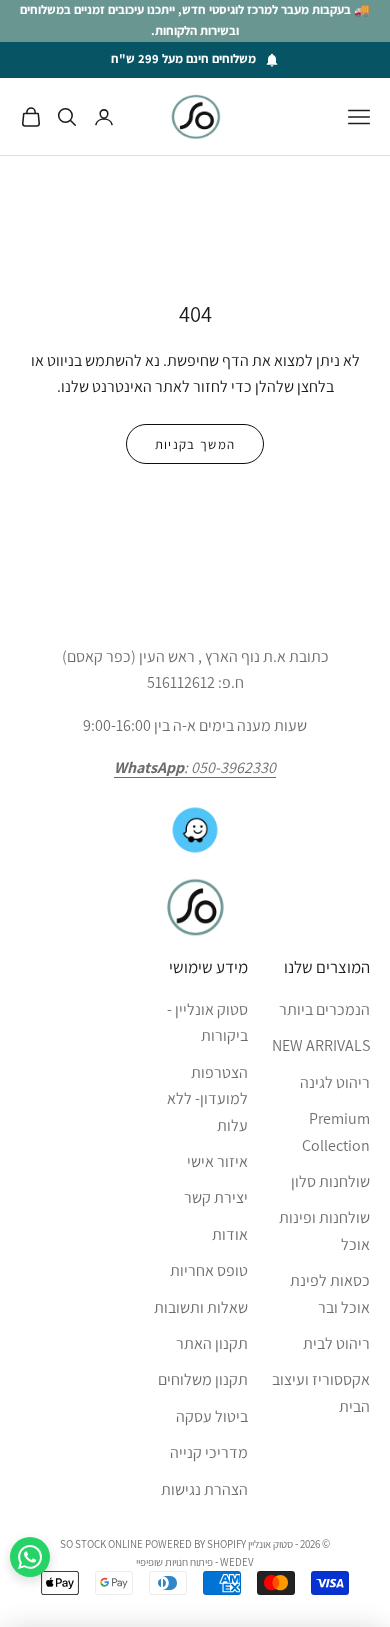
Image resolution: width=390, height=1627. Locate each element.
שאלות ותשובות (201, 1307)
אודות (230, 1234)
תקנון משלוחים (203, 1379)
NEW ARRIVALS (321, 1045)
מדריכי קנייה (209, 1452)
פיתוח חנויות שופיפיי (174, 1562)
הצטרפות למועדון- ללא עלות (207, 1099)
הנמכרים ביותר (324, 1009)
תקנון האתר (212, 1343)
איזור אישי (217, 1161)
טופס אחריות (209, 1270)
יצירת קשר (216, 1197)
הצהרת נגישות (204, 1489)
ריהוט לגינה (335, 1082)
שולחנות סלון (330, 1181)
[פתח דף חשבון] (104, 117)
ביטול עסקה (212, 1416)
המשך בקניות (195, 444)
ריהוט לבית (336, 1343)
